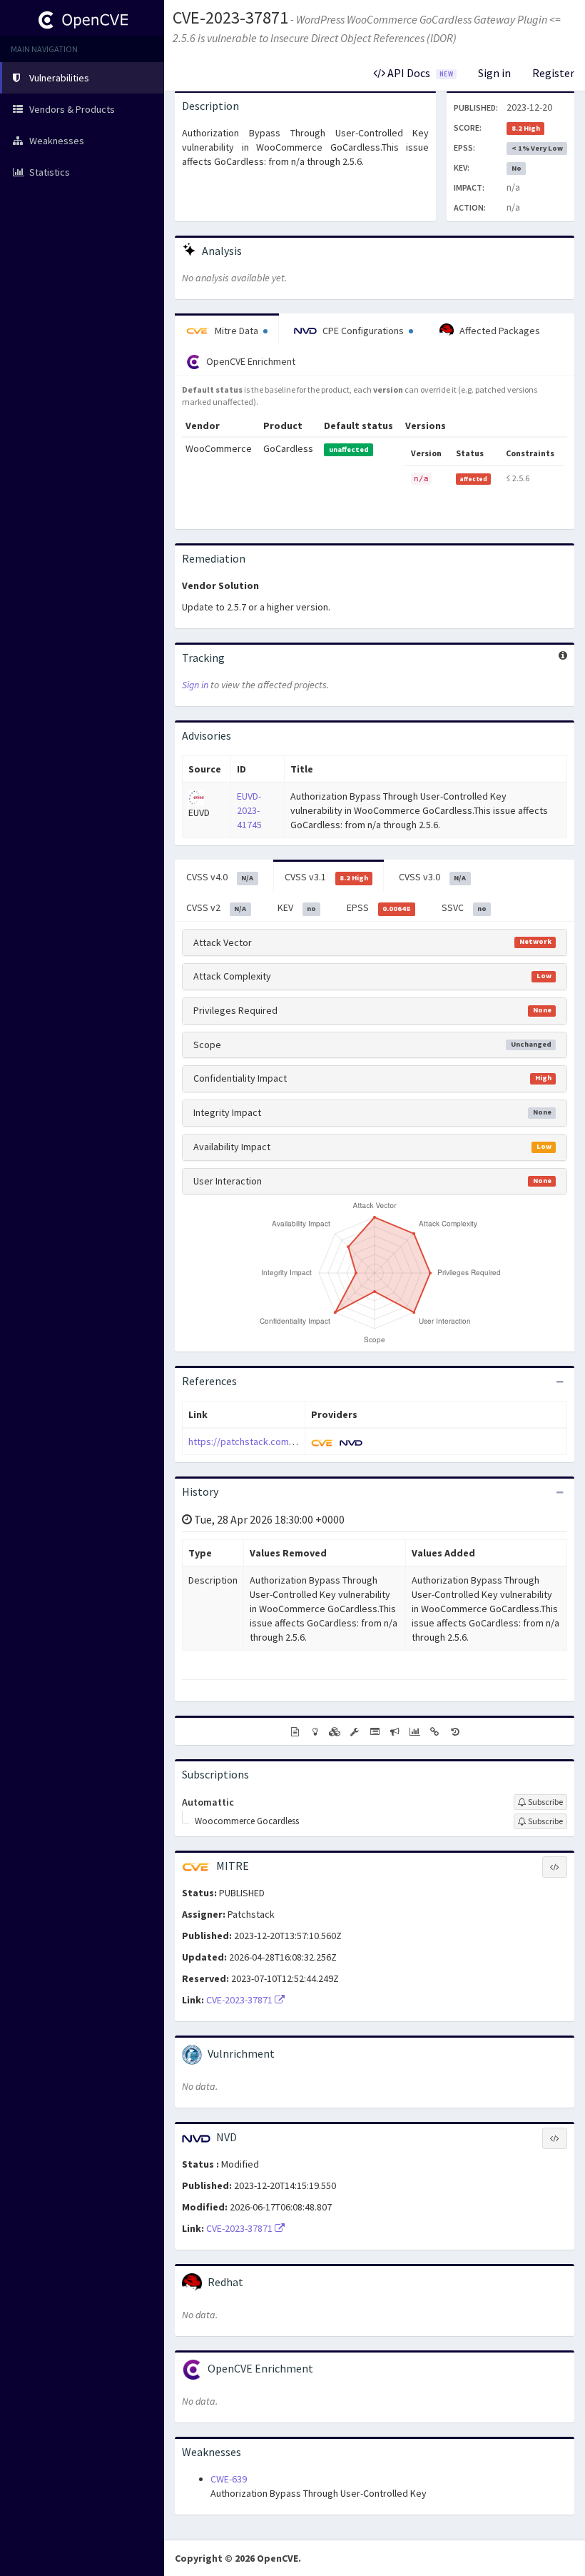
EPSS (378, 907)
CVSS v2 (216, 907)
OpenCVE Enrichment (250, 361)
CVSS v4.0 (220, 877)
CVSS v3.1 (326, 877)
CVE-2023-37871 (230, 17)
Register (553, 73)
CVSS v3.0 (432, 877)
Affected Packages (499, 331)
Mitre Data (236, 331)
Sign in (494, 73)
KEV (297, 907)
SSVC (464, 907)
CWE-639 (229, 2479)
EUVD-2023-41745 (249, 810)
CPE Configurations (363, 331)
